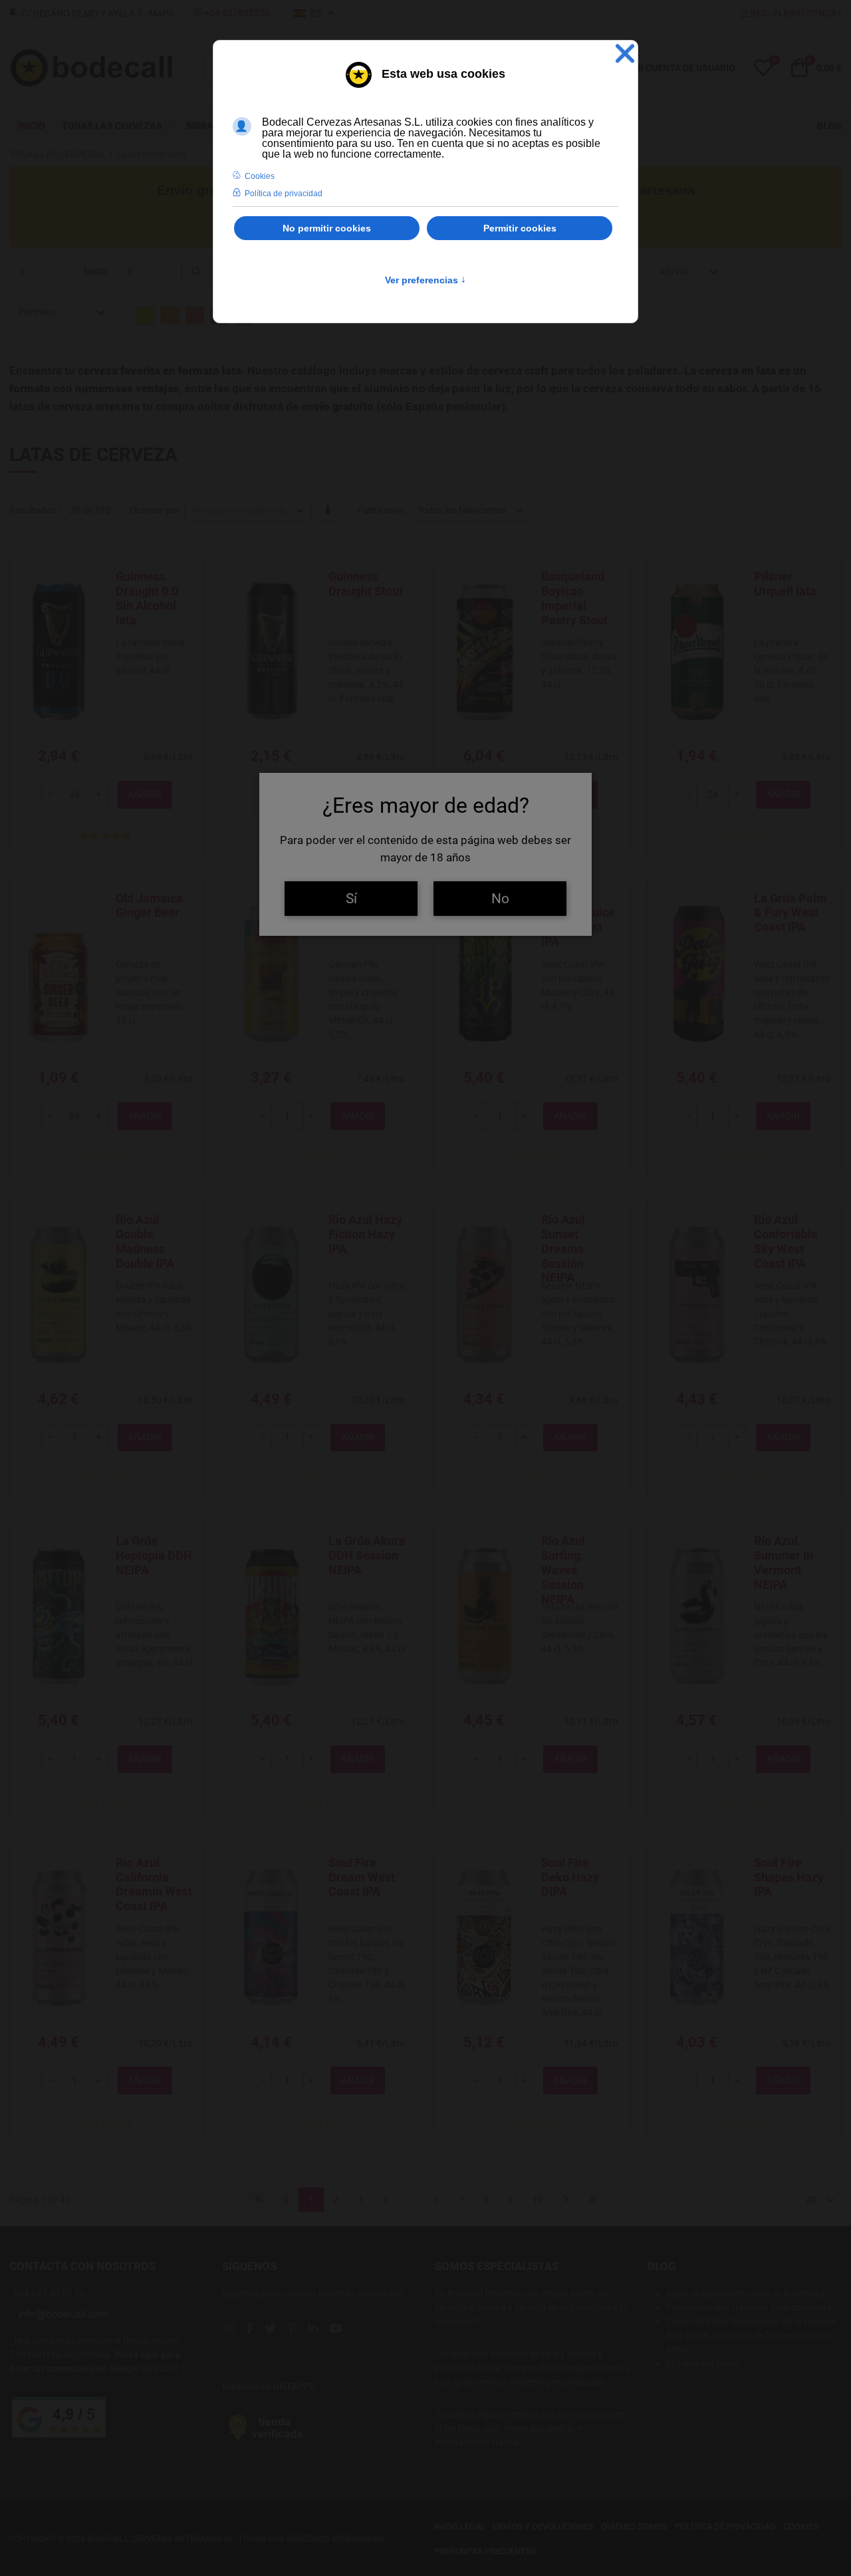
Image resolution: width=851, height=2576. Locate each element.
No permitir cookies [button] (327, 228)
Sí (351, 898)
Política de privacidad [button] (284, 194)
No (500, 898)
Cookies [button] (260, 176)
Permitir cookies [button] (520, 228)
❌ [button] (625, 54)
